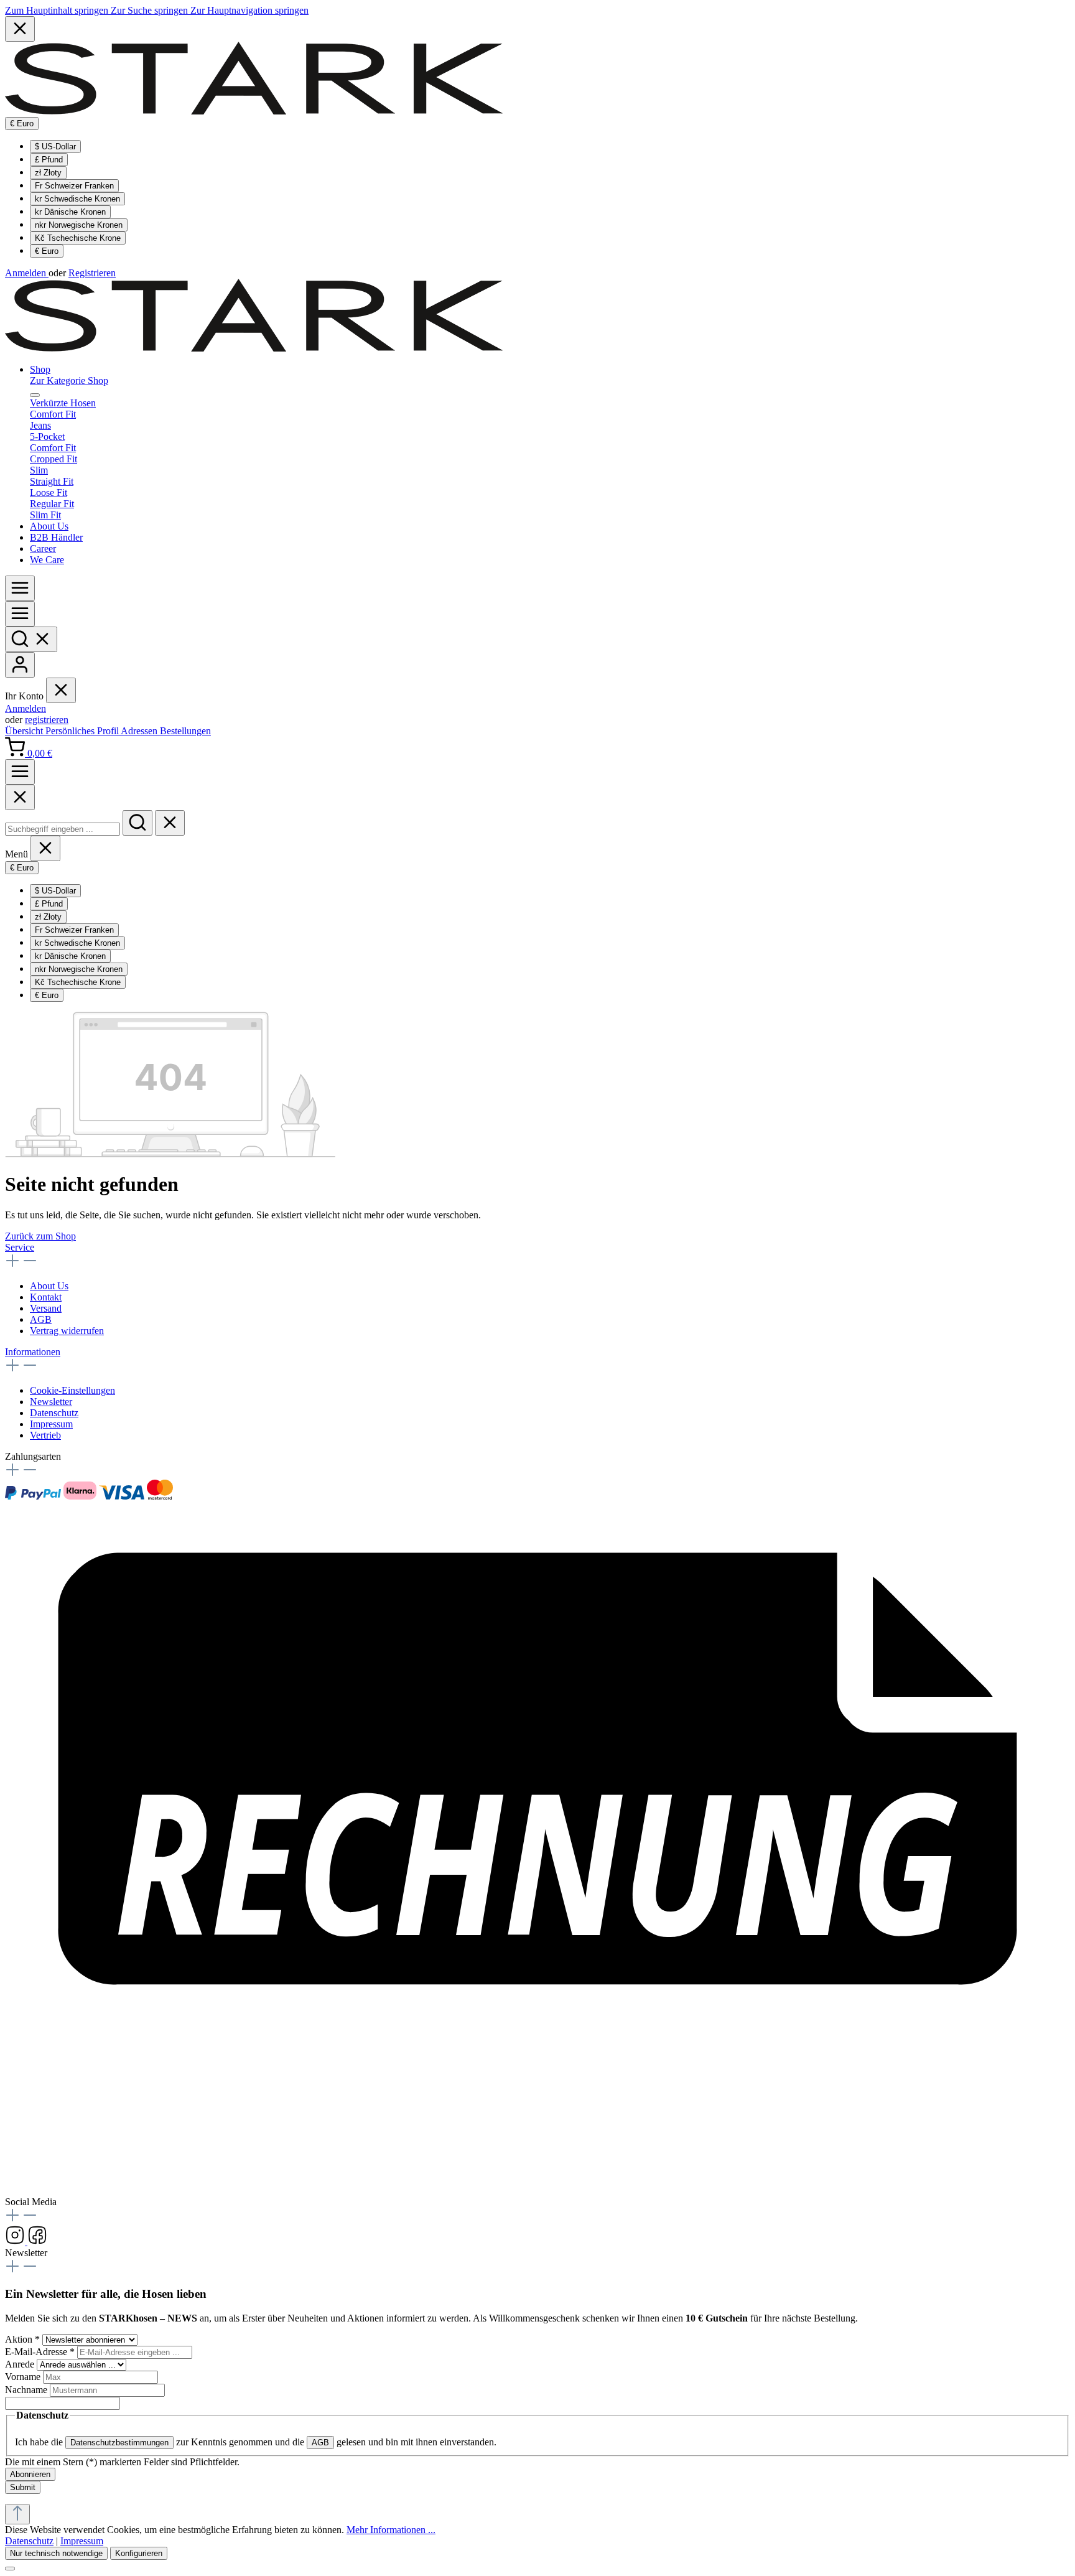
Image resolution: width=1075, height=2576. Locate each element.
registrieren (47, 720)
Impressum (51, 1424)
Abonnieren (30, 2474)
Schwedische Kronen (77, 199)
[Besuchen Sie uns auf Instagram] (16, 2242)
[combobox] (63, 829)
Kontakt (46, 1297)
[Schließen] (10, 2569)
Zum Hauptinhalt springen (58, 10)
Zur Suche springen (151, 10)
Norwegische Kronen (79, 225)
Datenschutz (54, 1413)
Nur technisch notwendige (56, 2553)
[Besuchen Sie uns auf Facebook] (37, 2242)
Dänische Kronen (70, 212)
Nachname (27, 2390)
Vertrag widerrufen (67, 1331)
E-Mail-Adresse (40, 2352)
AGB (41, 1319)
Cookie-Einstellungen (72, 1390)
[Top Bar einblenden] (20, 772)
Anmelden (27, 273)
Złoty (48, 173)
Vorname (24, 2377)
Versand (46, 1308)
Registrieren (92, 273)
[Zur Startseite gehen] (254, 111)
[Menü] (20, 588)
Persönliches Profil (83, 731)
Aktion (22, 2339)
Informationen (33, 1352)
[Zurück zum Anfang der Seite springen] (17, 2514)
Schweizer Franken (74, 186)
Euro (47, 251)
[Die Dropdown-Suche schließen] (170, 823)
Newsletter (51, 1402)
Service (20, 1247)
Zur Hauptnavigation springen (249, 10)
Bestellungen (185, 731)
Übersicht (25, 731)
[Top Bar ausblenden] (20, 29)
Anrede (21, 2364)
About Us (49, 1286)
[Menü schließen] (35, 395)
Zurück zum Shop (40, 1236)
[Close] (20, 797)
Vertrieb (45, 1435)
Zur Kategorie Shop (69, 380)
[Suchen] (31, 639)
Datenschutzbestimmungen (119, 2443)
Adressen (140, 731)
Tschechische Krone (78, 238)
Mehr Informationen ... (391, 2530)
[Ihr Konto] (20, 665)
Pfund (49, 160)
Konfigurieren (139, 2553)
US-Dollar (55, 147)
